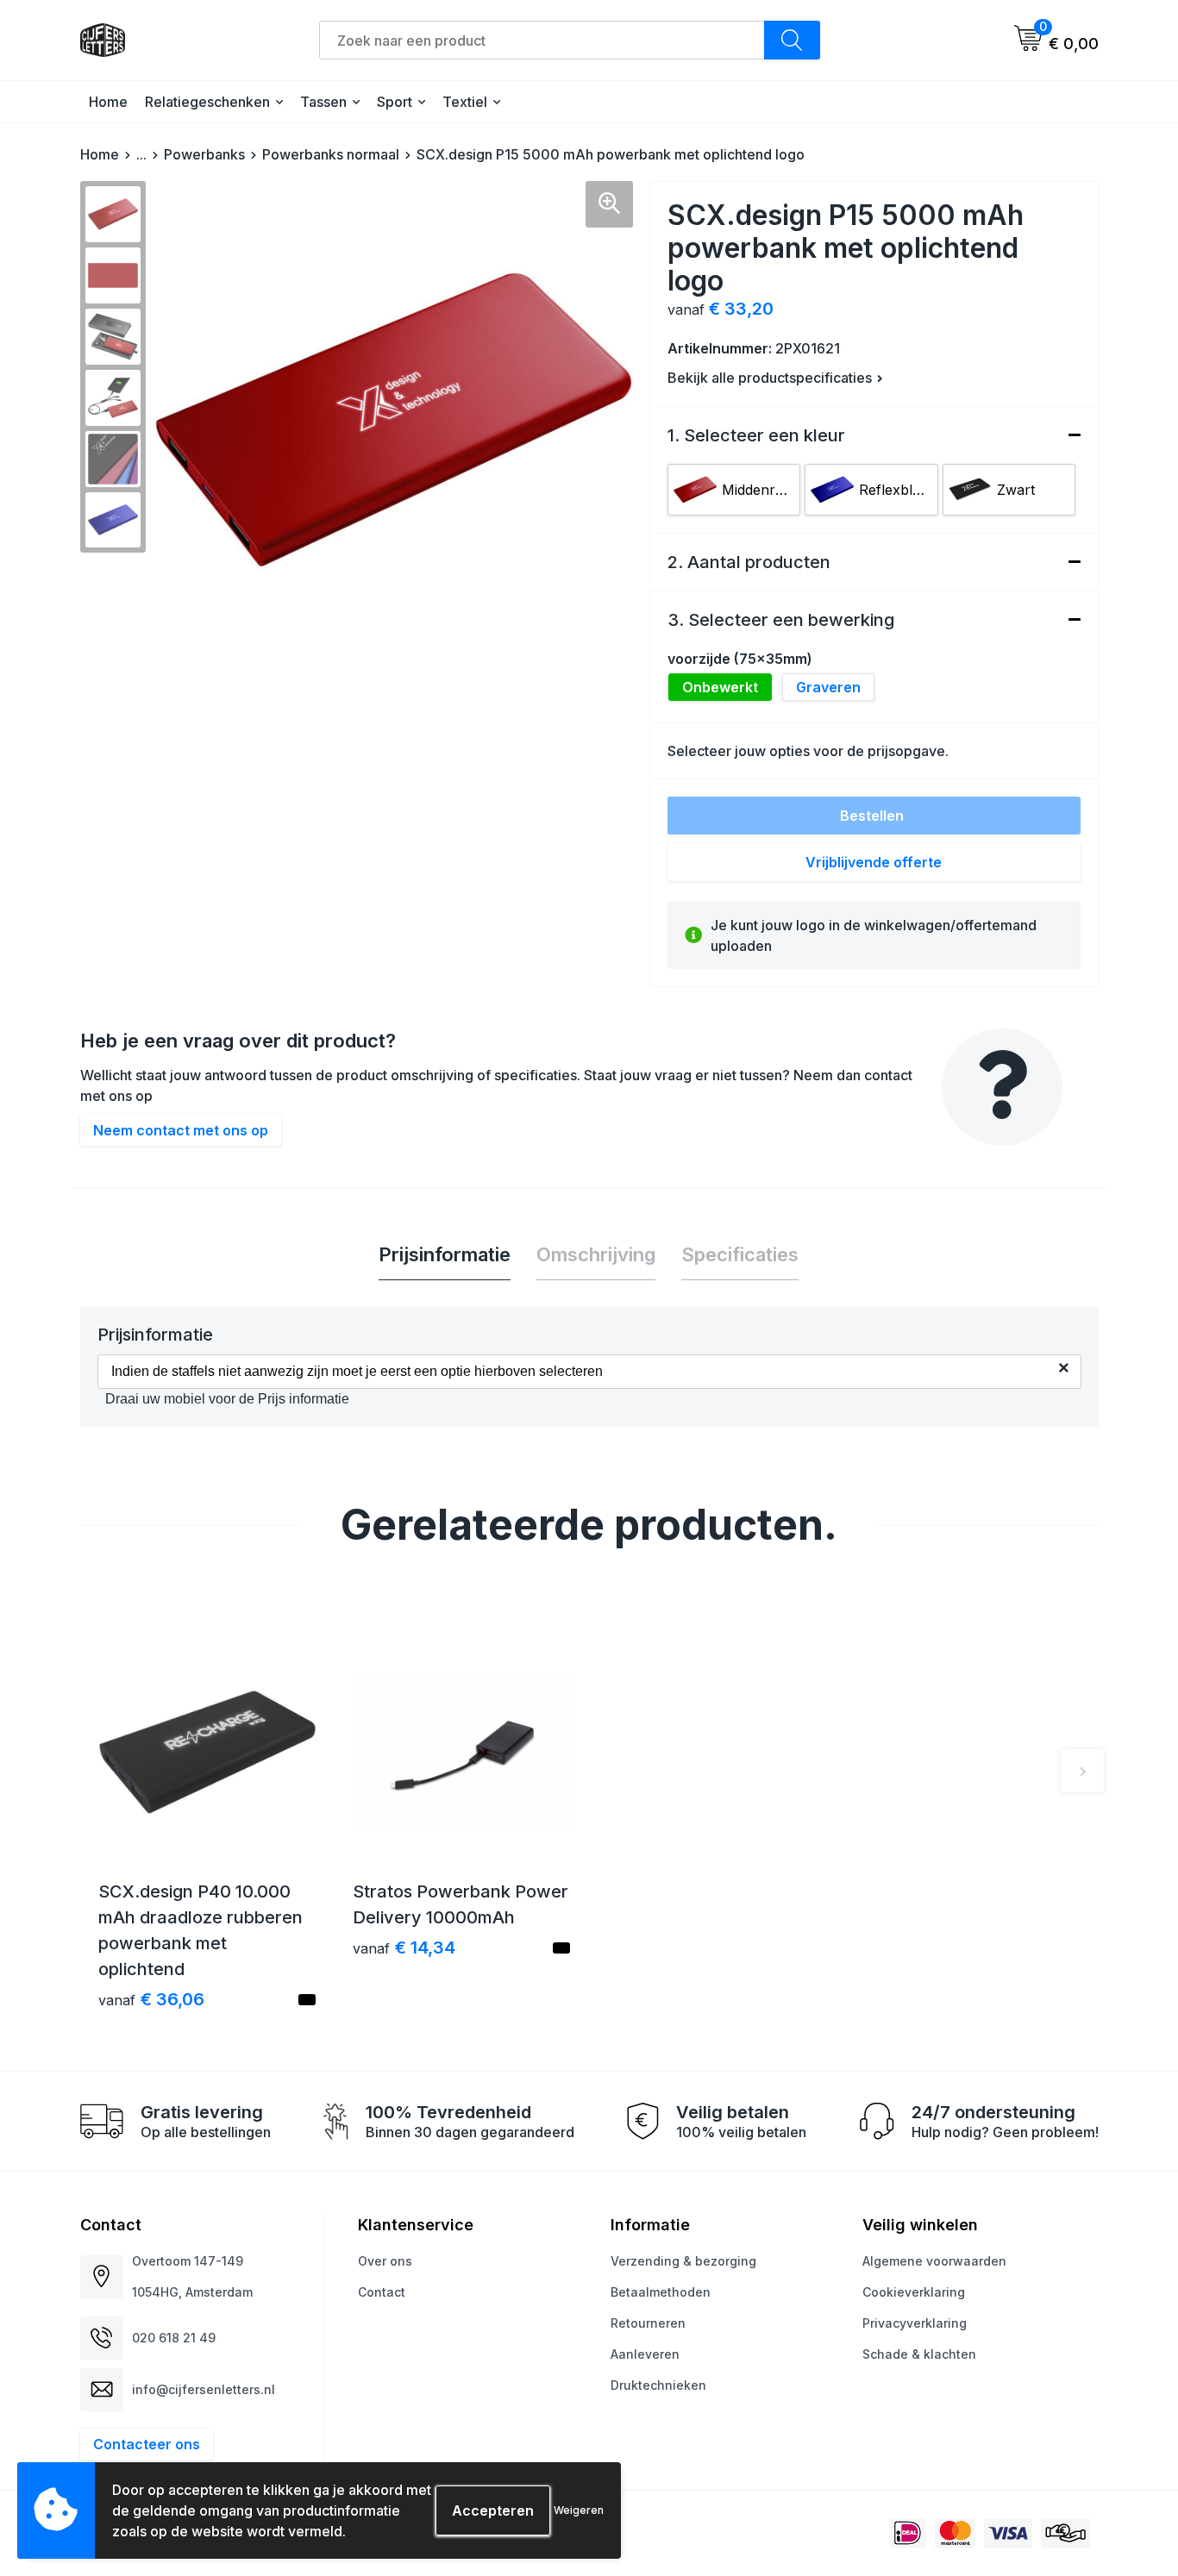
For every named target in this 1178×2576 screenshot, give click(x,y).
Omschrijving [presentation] (596, 1254)
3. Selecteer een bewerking (781, 620)
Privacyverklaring (915, 2323)
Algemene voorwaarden (934, 2261)
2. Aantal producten (749, 562)
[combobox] (542, 40)
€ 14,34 (404, 1948)
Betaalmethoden (661, 2292)
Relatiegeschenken (207, 102)
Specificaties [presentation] (740, 1254)
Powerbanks (204, 154)
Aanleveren (645, 2354)
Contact (382, 2292)
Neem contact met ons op (181, 1130)
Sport (395, 102)
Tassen (323, 102)
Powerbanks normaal (331, 154)
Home (108, 102)
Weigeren (579, 2510)
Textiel (465, 102)
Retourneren (648, 2323)
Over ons (385, 2261)
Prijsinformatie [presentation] (445, 1254)
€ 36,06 (151, 1999)
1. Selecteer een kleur (756, 435)
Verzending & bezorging (683, 2261)
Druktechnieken (658, 2385)
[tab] (445, 1255)
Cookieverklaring (914, 2292)
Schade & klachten (919, 2354)
